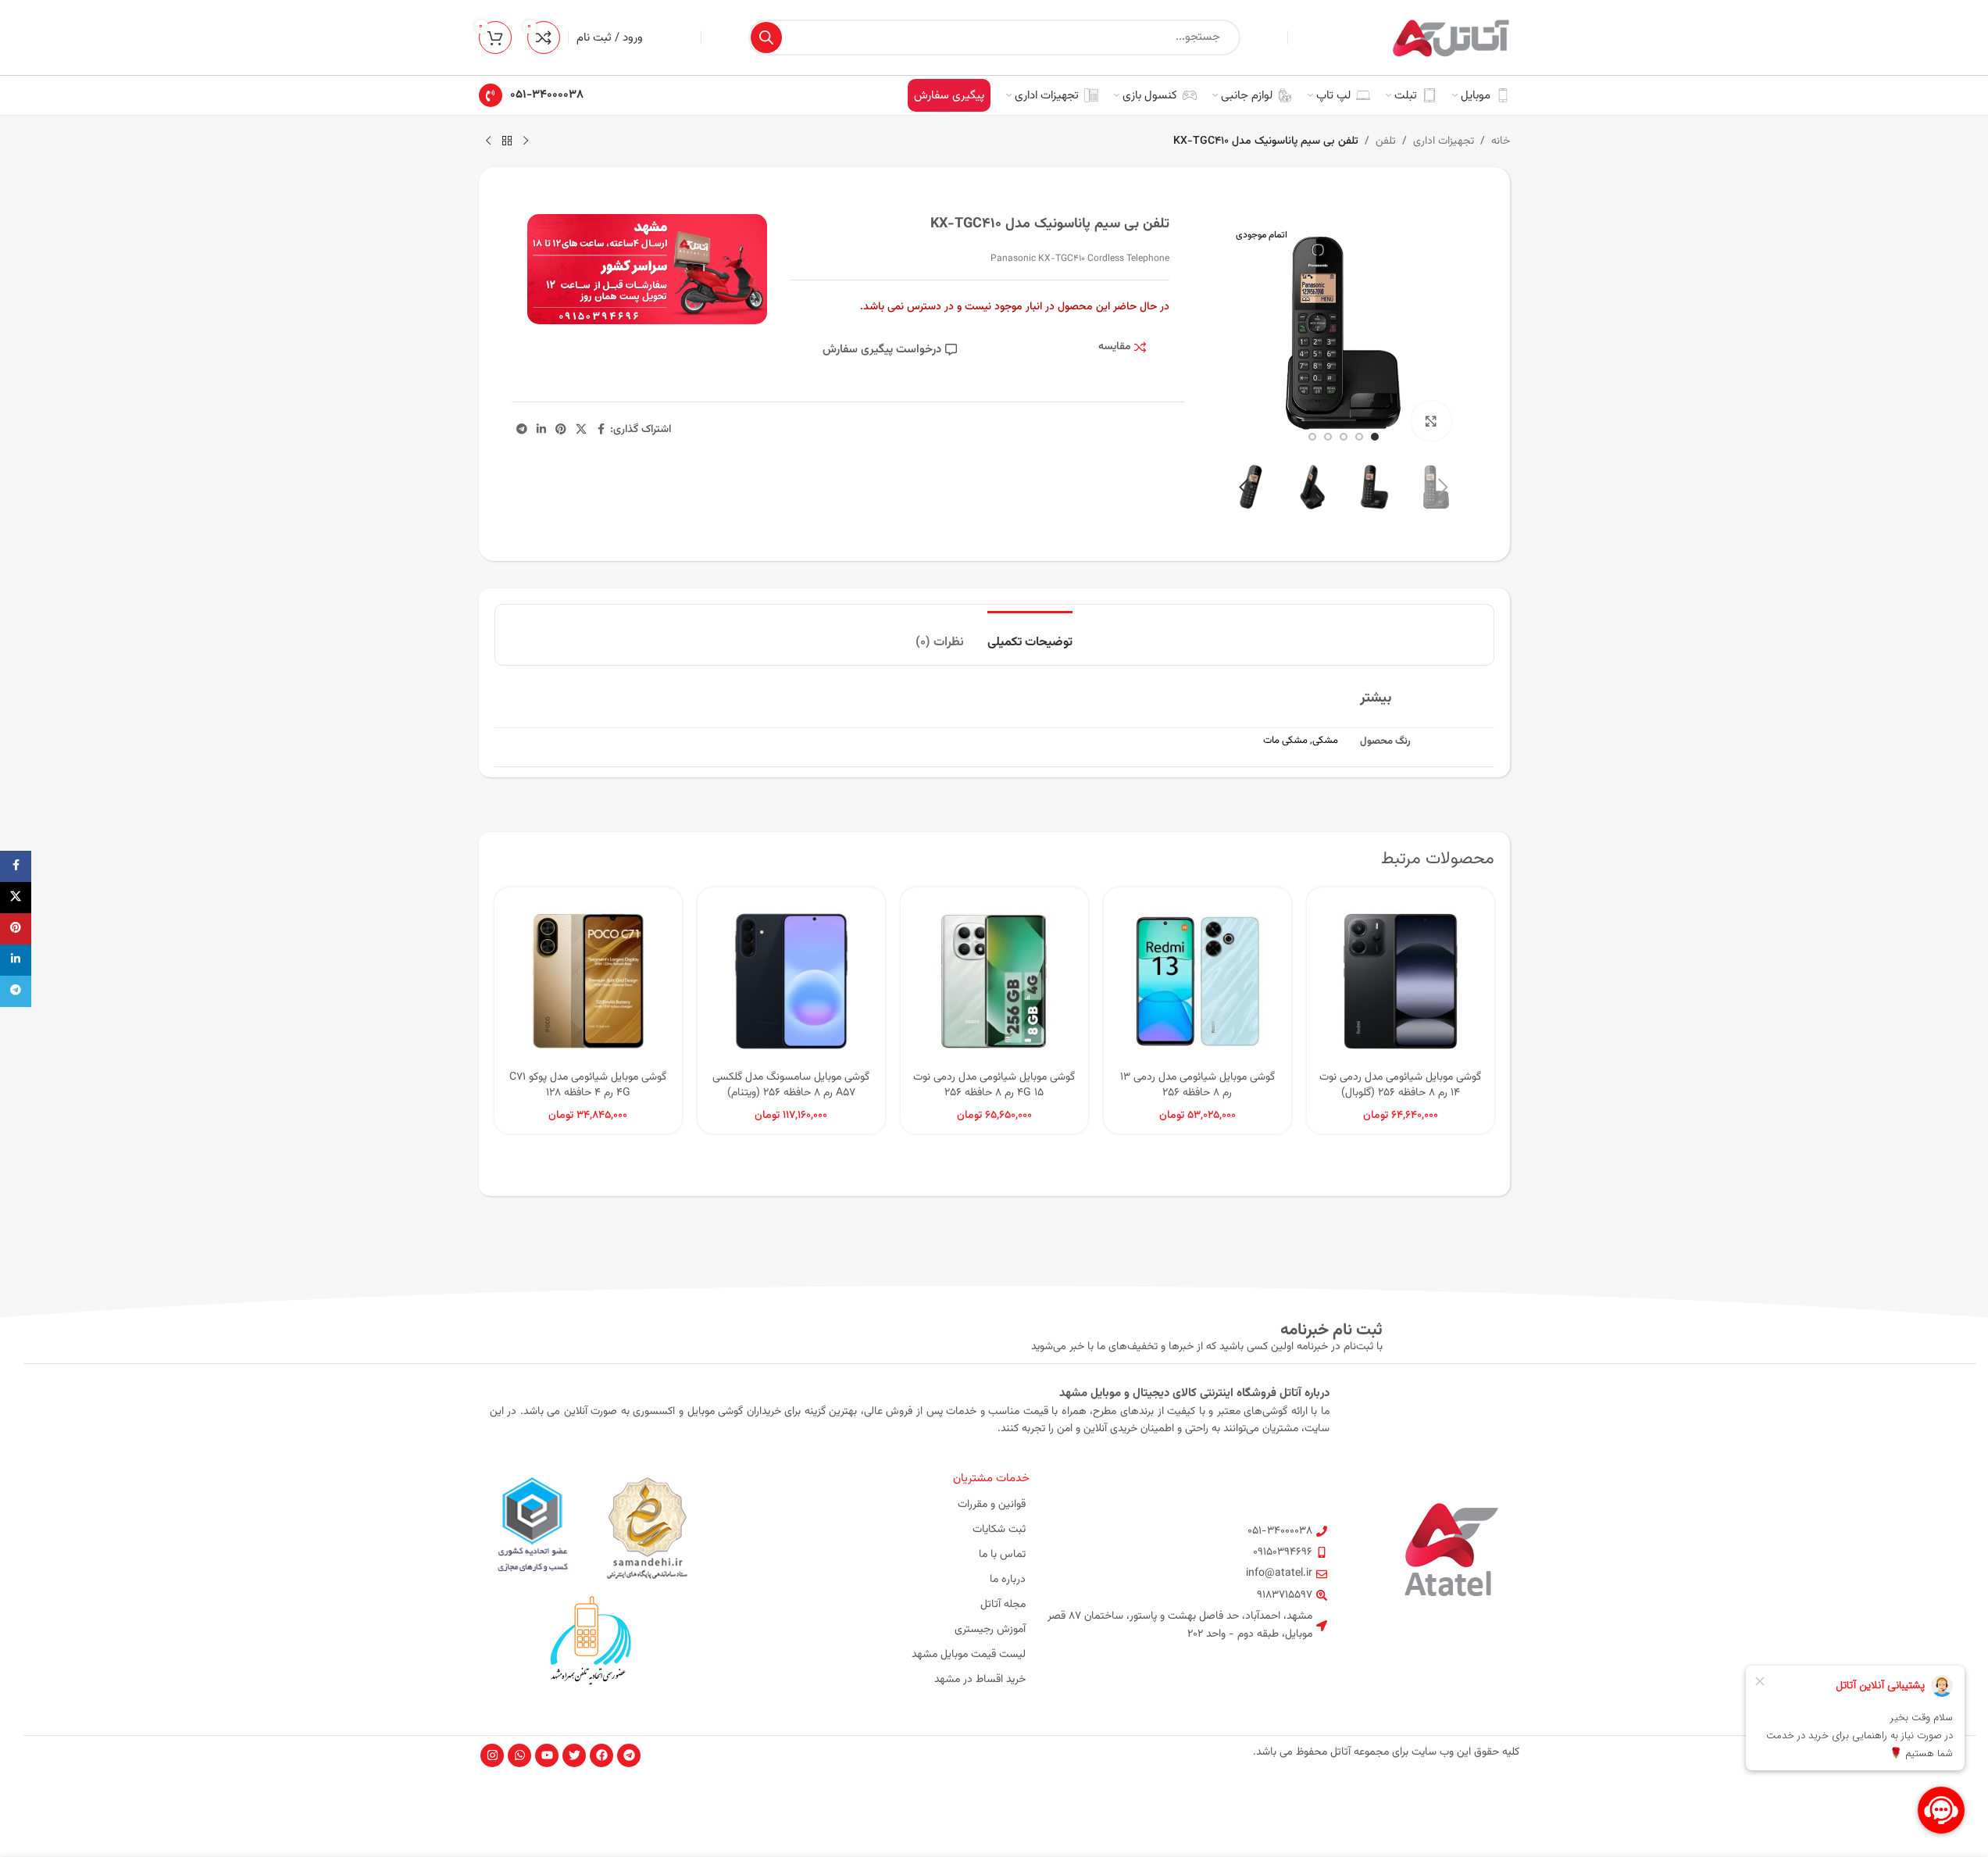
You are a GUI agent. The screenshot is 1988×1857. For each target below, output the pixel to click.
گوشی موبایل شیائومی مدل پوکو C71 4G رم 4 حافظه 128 (588, 1085)
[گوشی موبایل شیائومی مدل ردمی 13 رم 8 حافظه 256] (1197, 981)
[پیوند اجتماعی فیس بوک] (601, 430)
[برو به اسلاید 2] (1359, 437)
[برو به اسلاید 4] (1328, 437)
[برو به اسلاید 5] (1312, 437)
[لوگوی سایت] (1451, 38)
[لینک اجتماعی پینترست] (561, 430)
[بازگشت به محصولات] (507, 141)
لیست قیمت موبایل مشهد (969, 1655)
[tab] (1030, 635)
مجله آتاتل (1003, 1605)
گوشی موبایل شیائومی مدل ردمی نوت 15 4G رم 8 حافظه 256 (994, 1085)
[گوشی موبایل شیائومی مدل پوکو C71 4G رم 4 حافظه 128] (588, 981)
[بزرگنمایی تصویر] (1431, 421)
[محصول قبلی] (526, 141)
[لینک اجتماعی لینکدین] (541, 430)
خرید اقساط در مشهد (980, 1680)
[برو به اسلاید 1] (1375, 437)
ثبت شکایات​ (999, 1530)
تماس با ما (1002, 1555)
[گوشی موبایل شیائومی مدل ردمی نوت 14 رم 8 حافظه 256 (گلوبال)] (1401, 981)
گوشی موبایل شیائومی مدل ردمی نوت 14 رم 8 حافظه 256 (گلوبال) (1400, 1085)
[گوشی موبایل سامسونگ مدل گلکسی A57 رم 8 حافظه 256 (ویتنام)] (791, 981)
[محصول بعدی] (488, 141)
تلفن (1386, 141)
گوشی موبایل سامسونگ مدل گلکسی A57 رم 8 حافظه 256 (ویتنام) (791, 1085)
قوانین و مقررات (992, 1505)
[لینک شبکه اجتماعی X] (581, 430)
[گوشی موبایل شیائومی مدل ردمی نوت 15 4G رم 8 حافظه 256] (994, 981)
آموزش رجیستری (990, 1630)
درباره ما (1008, 1580)
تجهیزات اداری (1444, 141)
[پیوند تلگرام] (522, 430)
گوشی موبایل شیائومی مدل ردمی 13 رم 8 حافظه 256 (1197, 1085)
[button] (1444, 487)
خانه (1501, 141)
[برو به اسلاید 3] (1344, 437)
